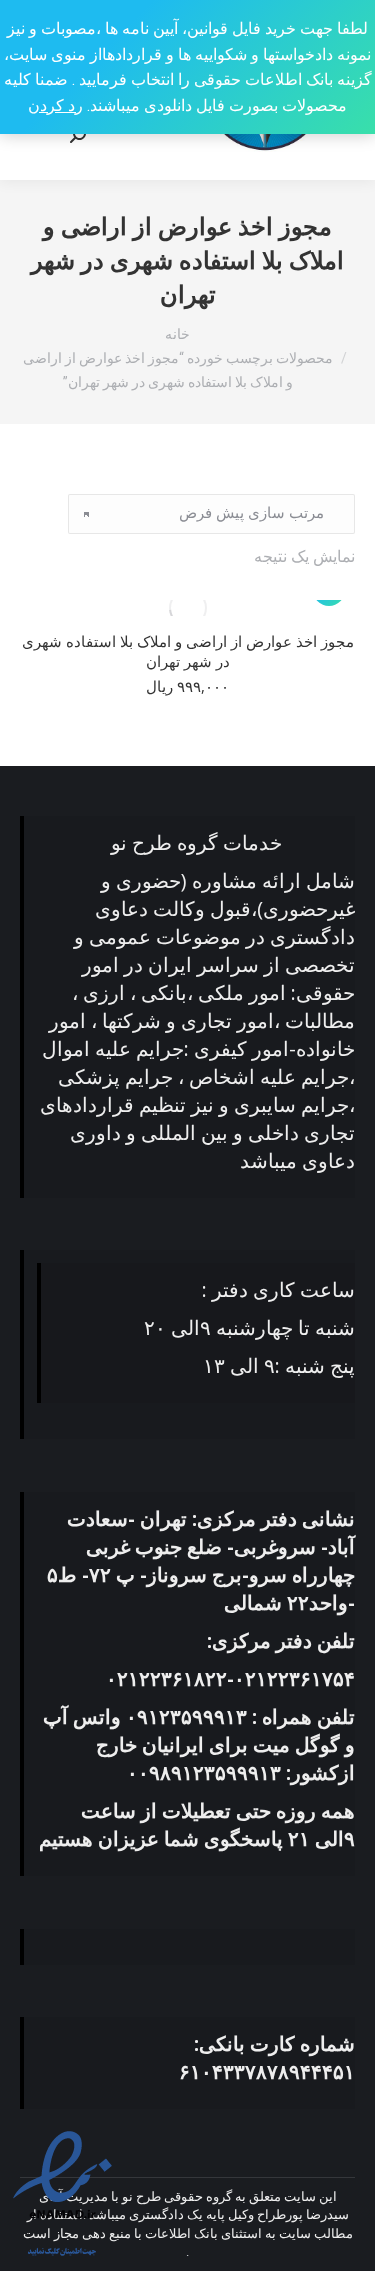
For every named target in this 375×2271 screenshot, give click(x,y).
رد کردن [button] (55, 105)
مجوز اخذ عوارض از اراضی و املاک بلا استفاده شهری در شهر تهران (188, 651)
